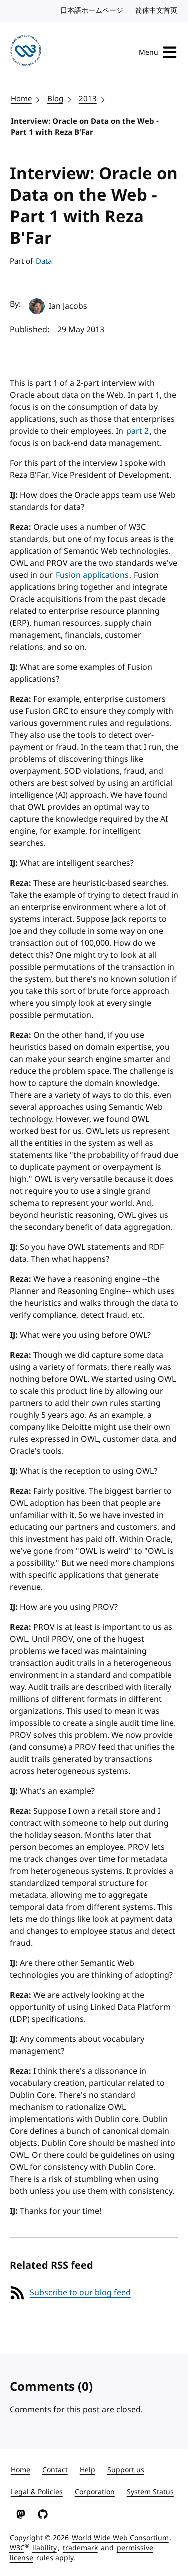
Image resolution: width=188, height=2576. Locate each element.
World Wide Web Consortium (120, 2538)
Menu (149, 53)
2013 (88, 99)
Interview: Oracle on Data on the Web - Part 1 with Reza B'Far (85, 127)
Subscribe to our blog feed (80, 2293)
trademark (80, 2548)
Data (44, 261)
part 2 (138, 431)
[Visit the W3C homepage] (25, 52)
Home (21, 99)
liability (44, 2548)
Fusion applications (92, 575)
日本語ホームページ (92, 11)
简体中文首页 (157, 11)
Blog (55, 99)
